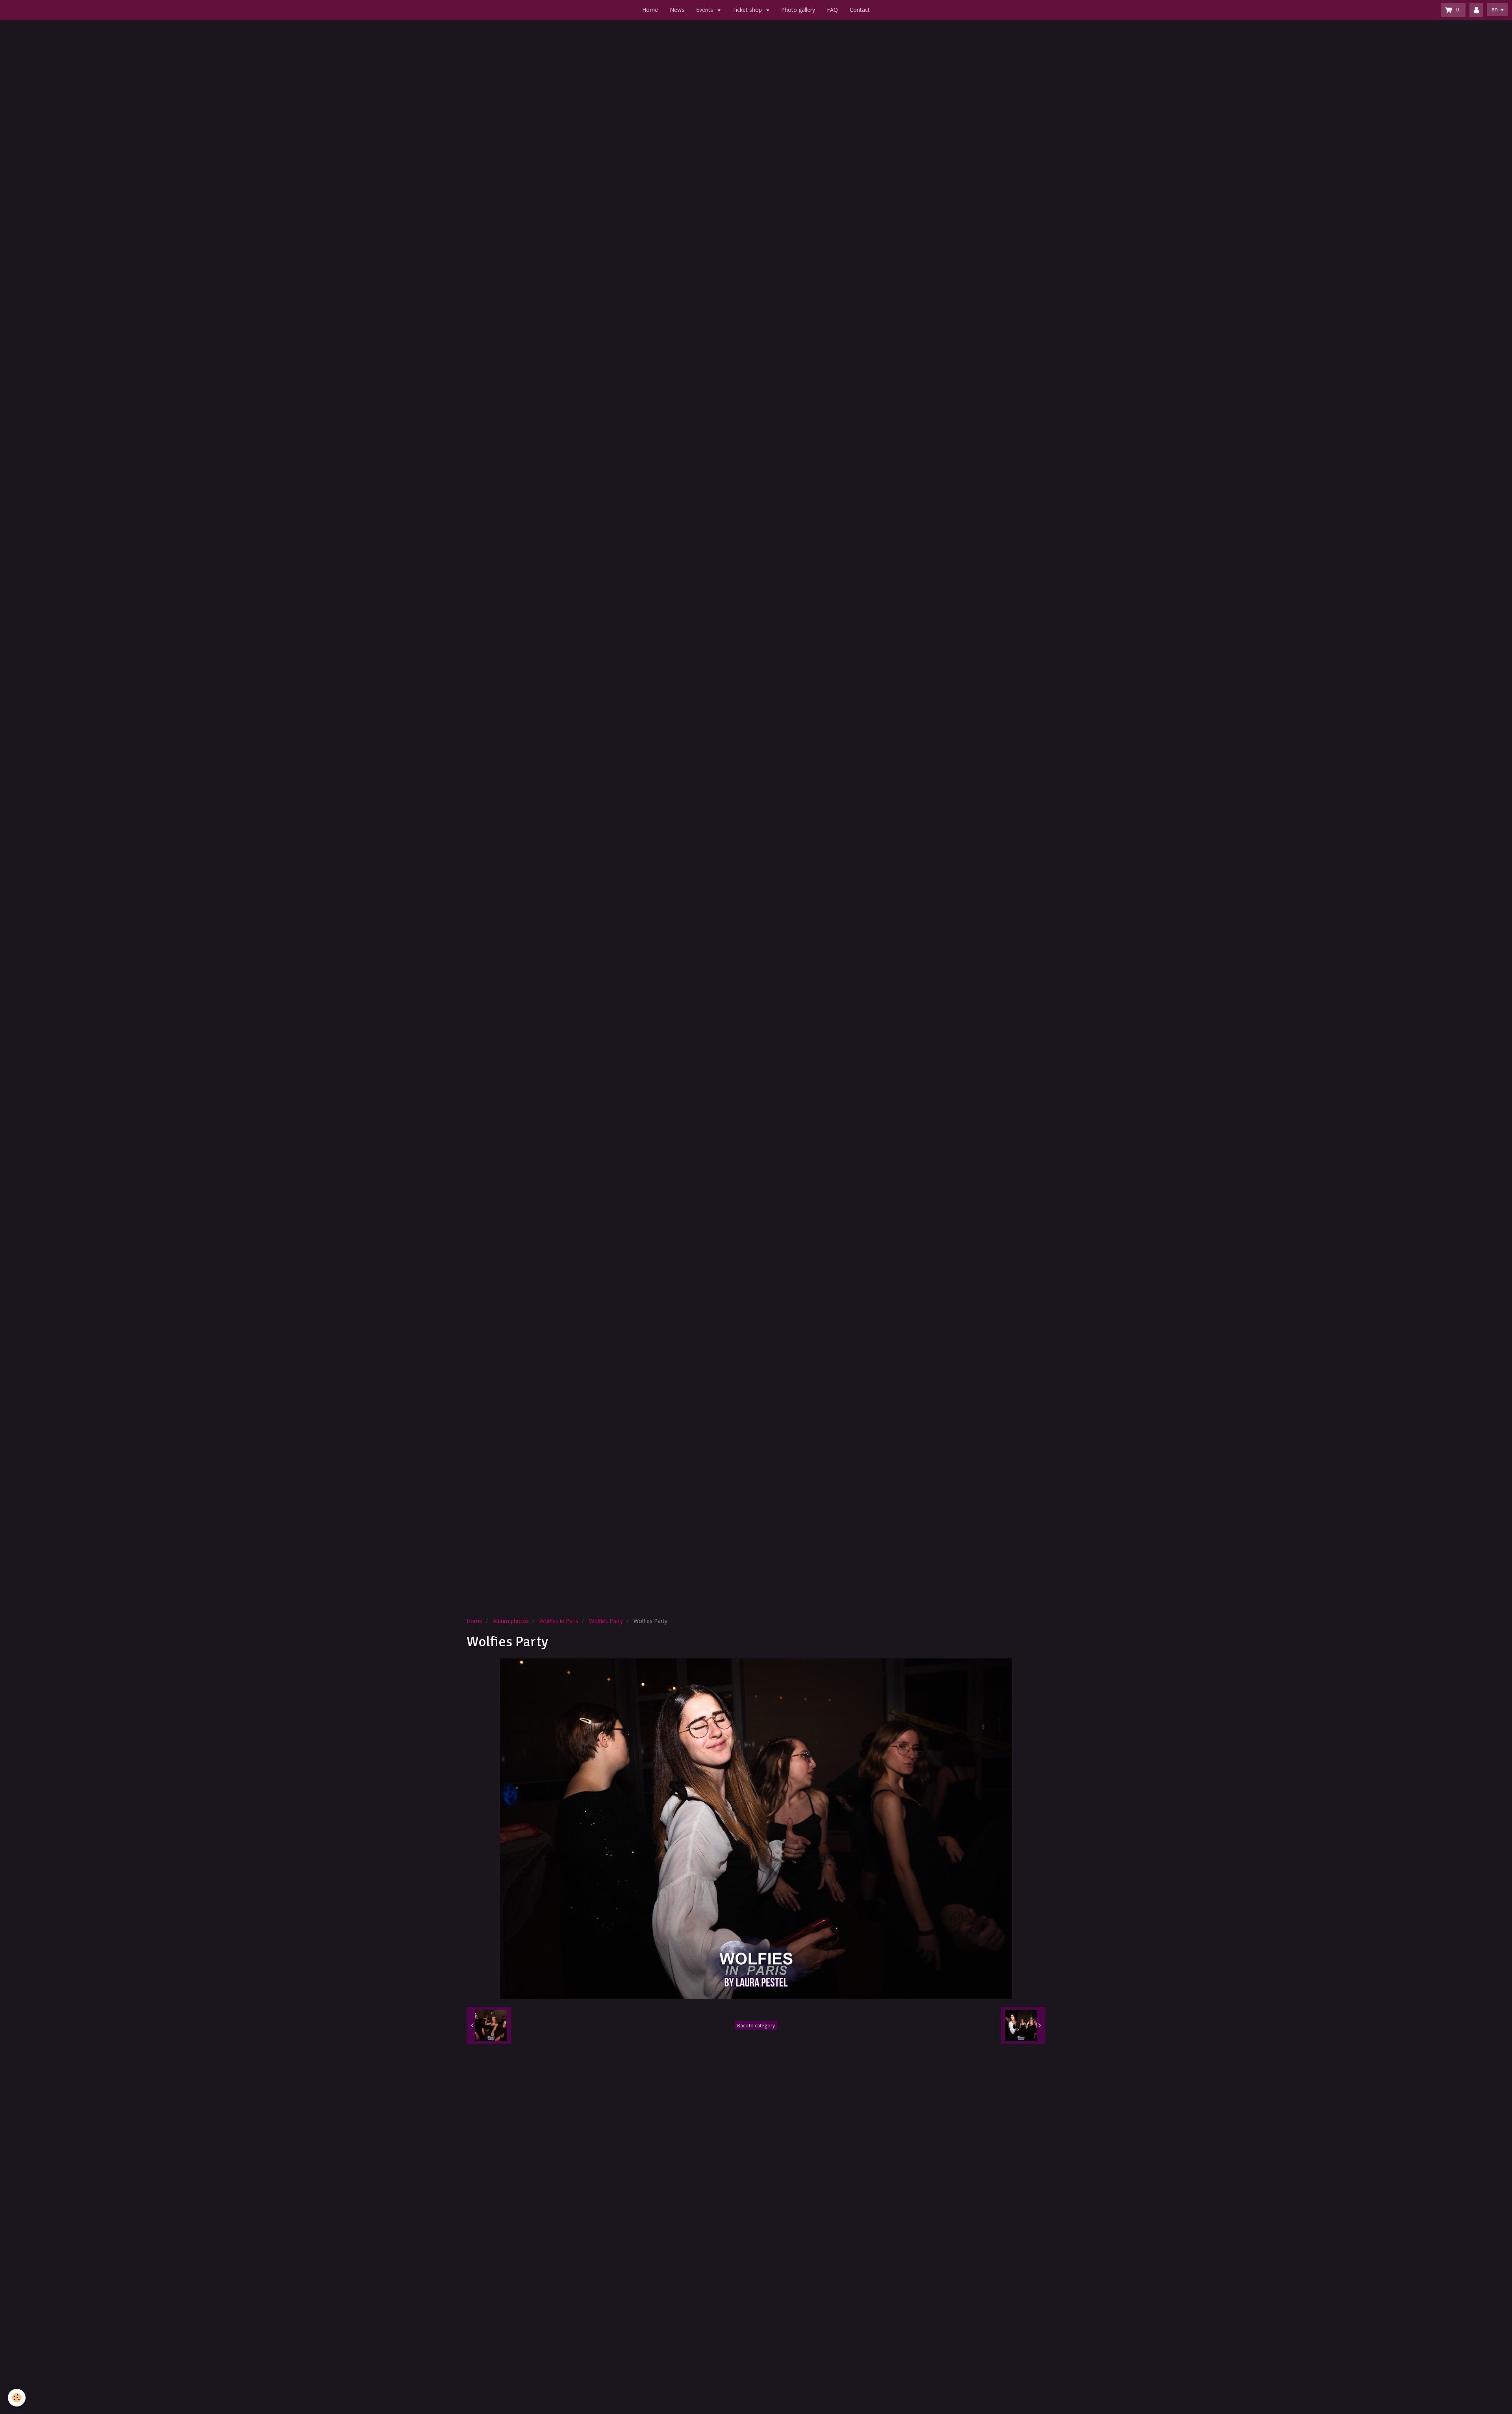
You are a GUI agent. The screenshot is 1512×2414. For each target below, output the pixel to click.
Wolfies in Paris (559, 1621)
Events (705, 10)
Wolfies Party (606, 1621)
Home (650, 10)
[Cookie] (17, 2398)
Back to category (756, 2025)
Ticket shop (748, 10)
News (677, 10)
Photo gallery (798, 10)
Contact (860, 10)
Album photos (511, 1621)
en (1495, 9)
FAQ (832, 10)
